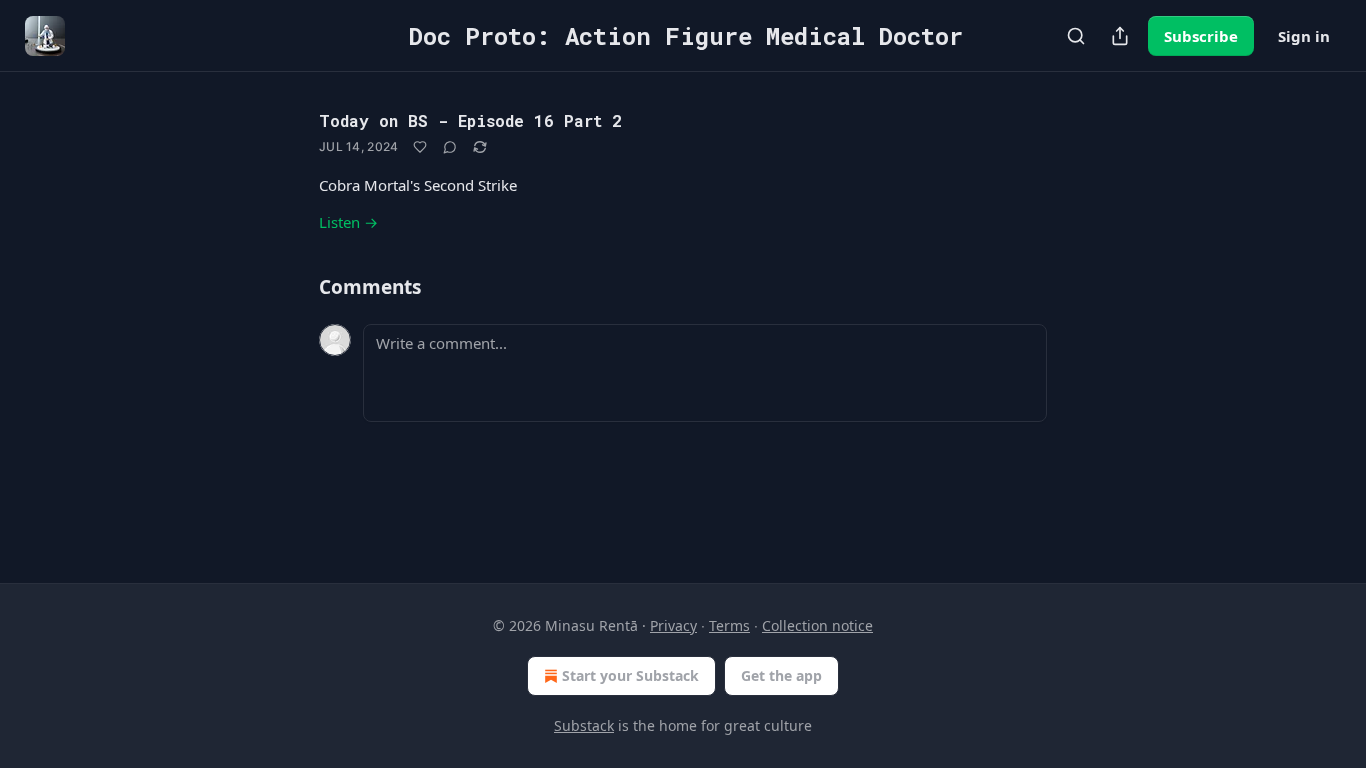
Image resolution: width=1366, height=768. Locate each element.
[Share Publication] (1120, 36)
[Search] (1076, 36)
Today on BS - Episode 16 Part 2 (470, 120)
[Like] (420, 147)
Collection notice (817, 625)
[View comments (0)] (450, 147)
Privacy (673, 625)
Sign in (1304, 36)
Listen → (348, 222)
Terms (729, 625)
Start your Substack (630, 675)
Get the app (781, 675)
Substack (584, 725)
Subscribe (1201, 36)
